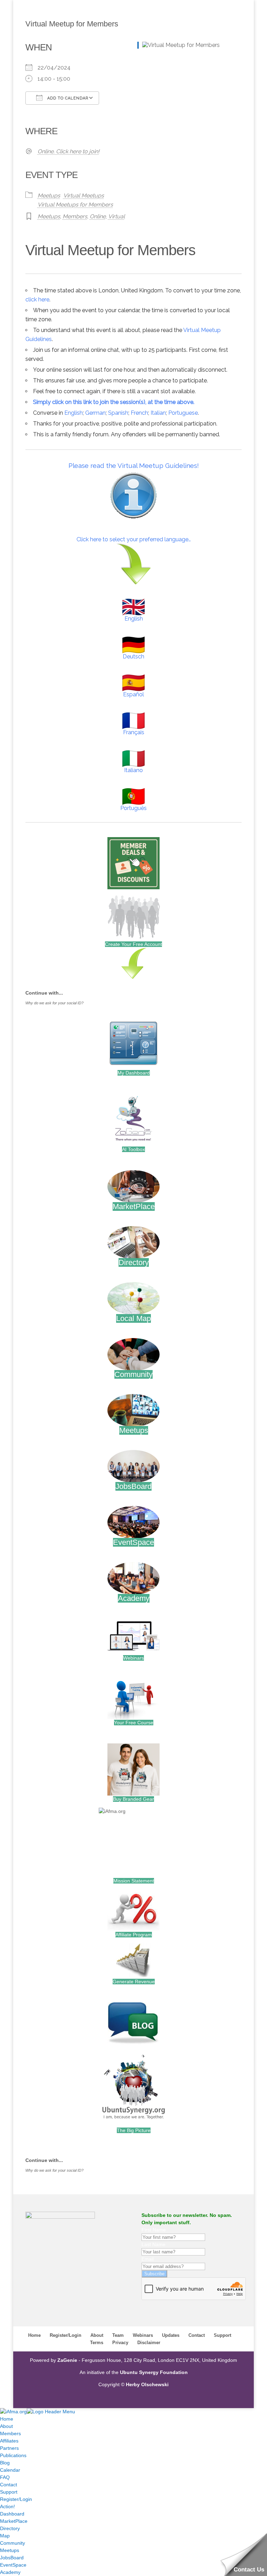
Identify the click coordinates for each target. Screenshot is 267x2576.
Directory (134, 1262)
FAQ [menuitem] (5, 2477)
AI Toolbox (133, 1149)
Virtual (116, 216)
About (97, 2335)
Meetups (49, 196)
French (139, 413)
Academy (134, 1598)
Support (222, 2335)
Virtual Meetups (84, 196)
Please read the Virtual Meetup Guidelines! (134, 465)
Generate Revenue (134, 1982)
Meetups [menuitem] (10, 2550)
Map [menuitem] (5, 2536)
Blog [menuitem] (5, 2463)
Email (148, 2259)
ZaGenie (67, 2360)
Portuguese (183, 413)
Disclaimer (149, 2343)
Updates (171, 2335)
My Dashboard (134, 1073)
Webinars (133, 1658)
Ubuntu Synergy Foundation (154, 2372)
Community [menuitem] (13, 2543)
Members (75, 216)
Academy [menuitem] (10, 2572)
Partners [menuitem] (9, 2448)
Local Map (133, 1318)
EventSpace (133, 1542)
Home (34, 2335)
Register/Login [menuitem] (16, 2499)
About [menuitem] (6, 2426)
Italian (158, 413)
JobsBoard (133, 1486)
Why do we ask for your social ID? (54, 1003)
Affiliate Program (134, 1935)
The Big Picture (134, 2130)
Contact (197, 2335)
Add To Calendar (67, 98)
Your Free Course (134, 1723)
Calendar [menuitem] (10, 2470)
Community (133, 1374)
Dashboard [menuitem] (12, 2514)
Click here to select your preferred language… (134, 539)
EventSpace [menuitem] (13, 2565)
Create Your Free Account (133, 944)
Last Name (153, 2244)
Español (133, 694)
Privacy (120, 2343)
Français (134, 732)
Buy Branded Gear (133, 1799)
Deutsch (133, 657)
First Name (154, 2230)
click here (37, 299)
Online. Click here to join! (68, 151)
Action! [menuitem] (7, 2506)
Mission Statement (134, 1881)
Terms (97, 2343)
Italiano (133, 770)
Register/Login (66, 2335)
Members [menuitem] (10, 2433)
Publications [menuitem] (13, 2455)
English (74, 413)
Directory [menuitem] (10, 2528)
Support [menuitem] (9, 2492)
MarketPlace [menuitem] (14, 2521)
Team (118, 2335)
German (95, 413)
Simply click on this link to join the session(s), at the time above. (114, 402)
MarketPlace (134, 1206)
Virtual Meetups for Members (75, 205)
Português (133, 808)
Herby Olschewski (147, 2384)
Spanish (118, 413)
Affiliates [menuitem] (9, 2441)
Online (98, 216)
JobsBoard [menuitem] (12, 2558)
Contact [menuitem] (9, 2485)
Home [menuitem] (7, 2419)
